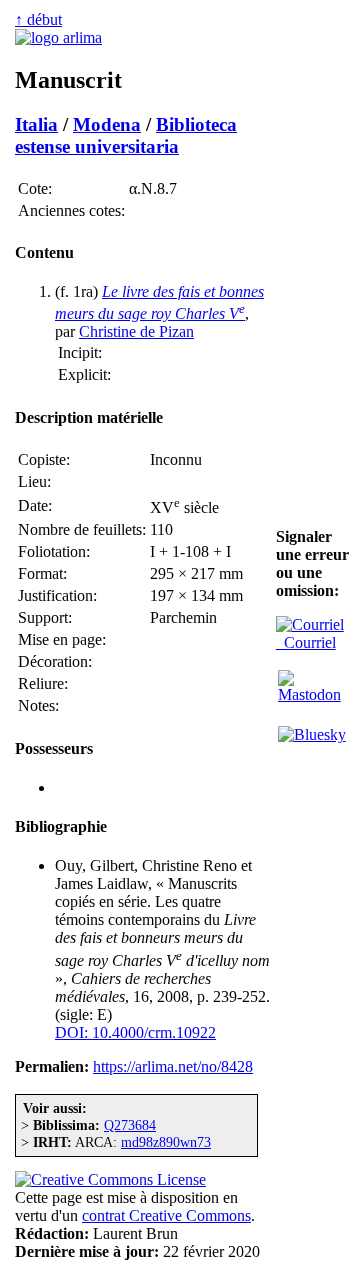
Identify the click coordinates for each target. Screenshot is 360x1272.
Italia (36, 124)
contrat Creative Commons (166, 1215)
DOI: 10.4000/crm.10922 (135, 1032)
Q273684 (130, 1125)
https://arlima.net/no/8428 (173, 1066)
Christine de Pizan (136, 331)
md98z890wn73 (166, 1142)
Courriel (306, 642)
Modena (107, 124)
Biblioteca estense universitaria (126, 135)
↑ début (38, 19)
